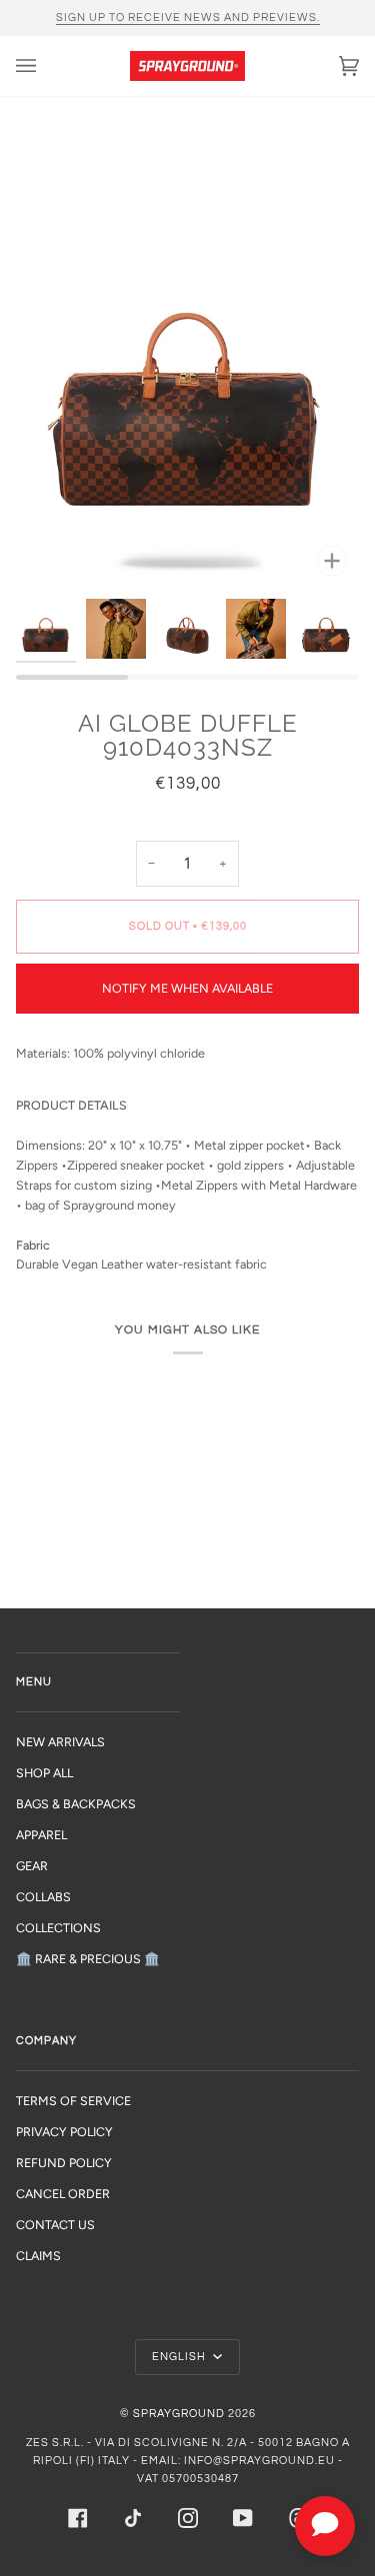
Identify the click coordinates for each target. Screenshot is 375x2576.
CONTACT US (55, 2225)
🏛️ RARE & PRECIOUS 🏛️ (88, 1959)
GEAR (32, 1866)
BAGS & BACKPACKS (76, 1804)
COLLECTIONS (58, 1928)
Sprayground (179, 2414)
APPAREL (41, 1835)
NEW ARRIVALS (60, 1742)
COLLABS (43, 1897)
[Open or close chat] (325, 2526)
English (180, 2357)
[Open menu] (46, 66)
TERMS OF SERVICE (73, 2101)
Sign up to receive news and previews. (188, 17)
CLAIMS (38, 2256)
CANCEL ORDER (63, 2194)
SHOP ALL (44, 1773)
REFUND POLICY (64, 2163)
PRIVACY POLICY (64, 2132)
